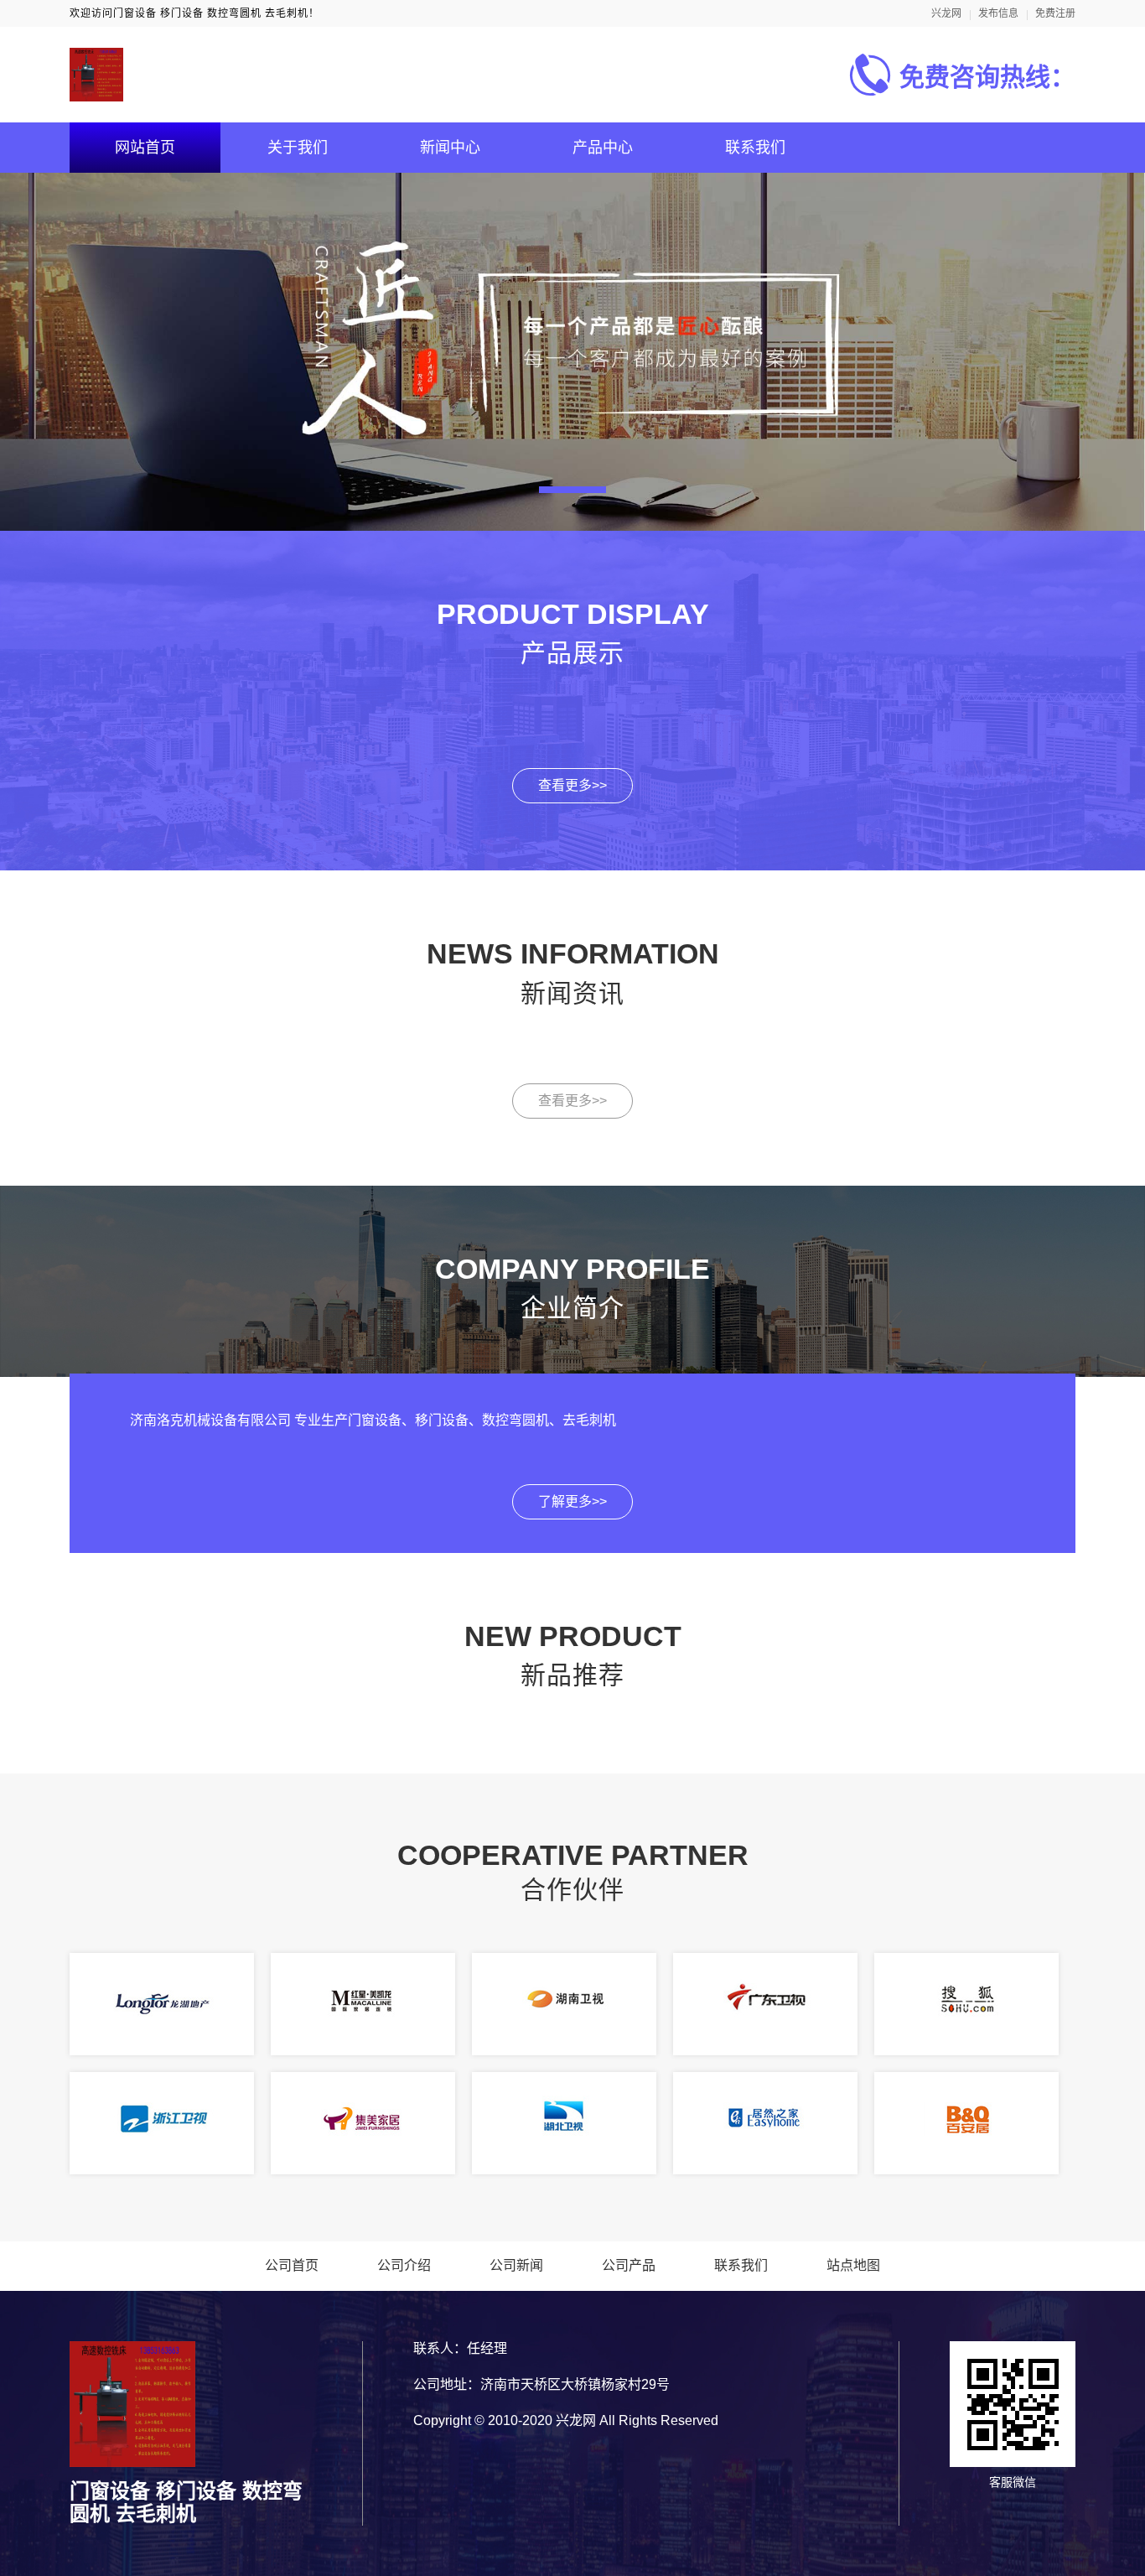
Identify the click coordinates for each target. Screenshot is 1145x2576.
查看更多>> (572, 785)
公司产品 (629, 2265)
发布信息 (998, 13)
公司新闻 (516, 2265)
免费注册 (1055, 13)
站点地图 (853, 2265)
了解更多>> (572, 1501)
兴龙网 (946, 13)
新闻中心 (450, 148)
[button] (572, 490)
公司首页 (292, 2265)
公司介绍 (404, 2265)
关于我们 (298, 148)
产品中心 (603, 148)
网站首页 (145, 148)
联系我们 (755, 148)
